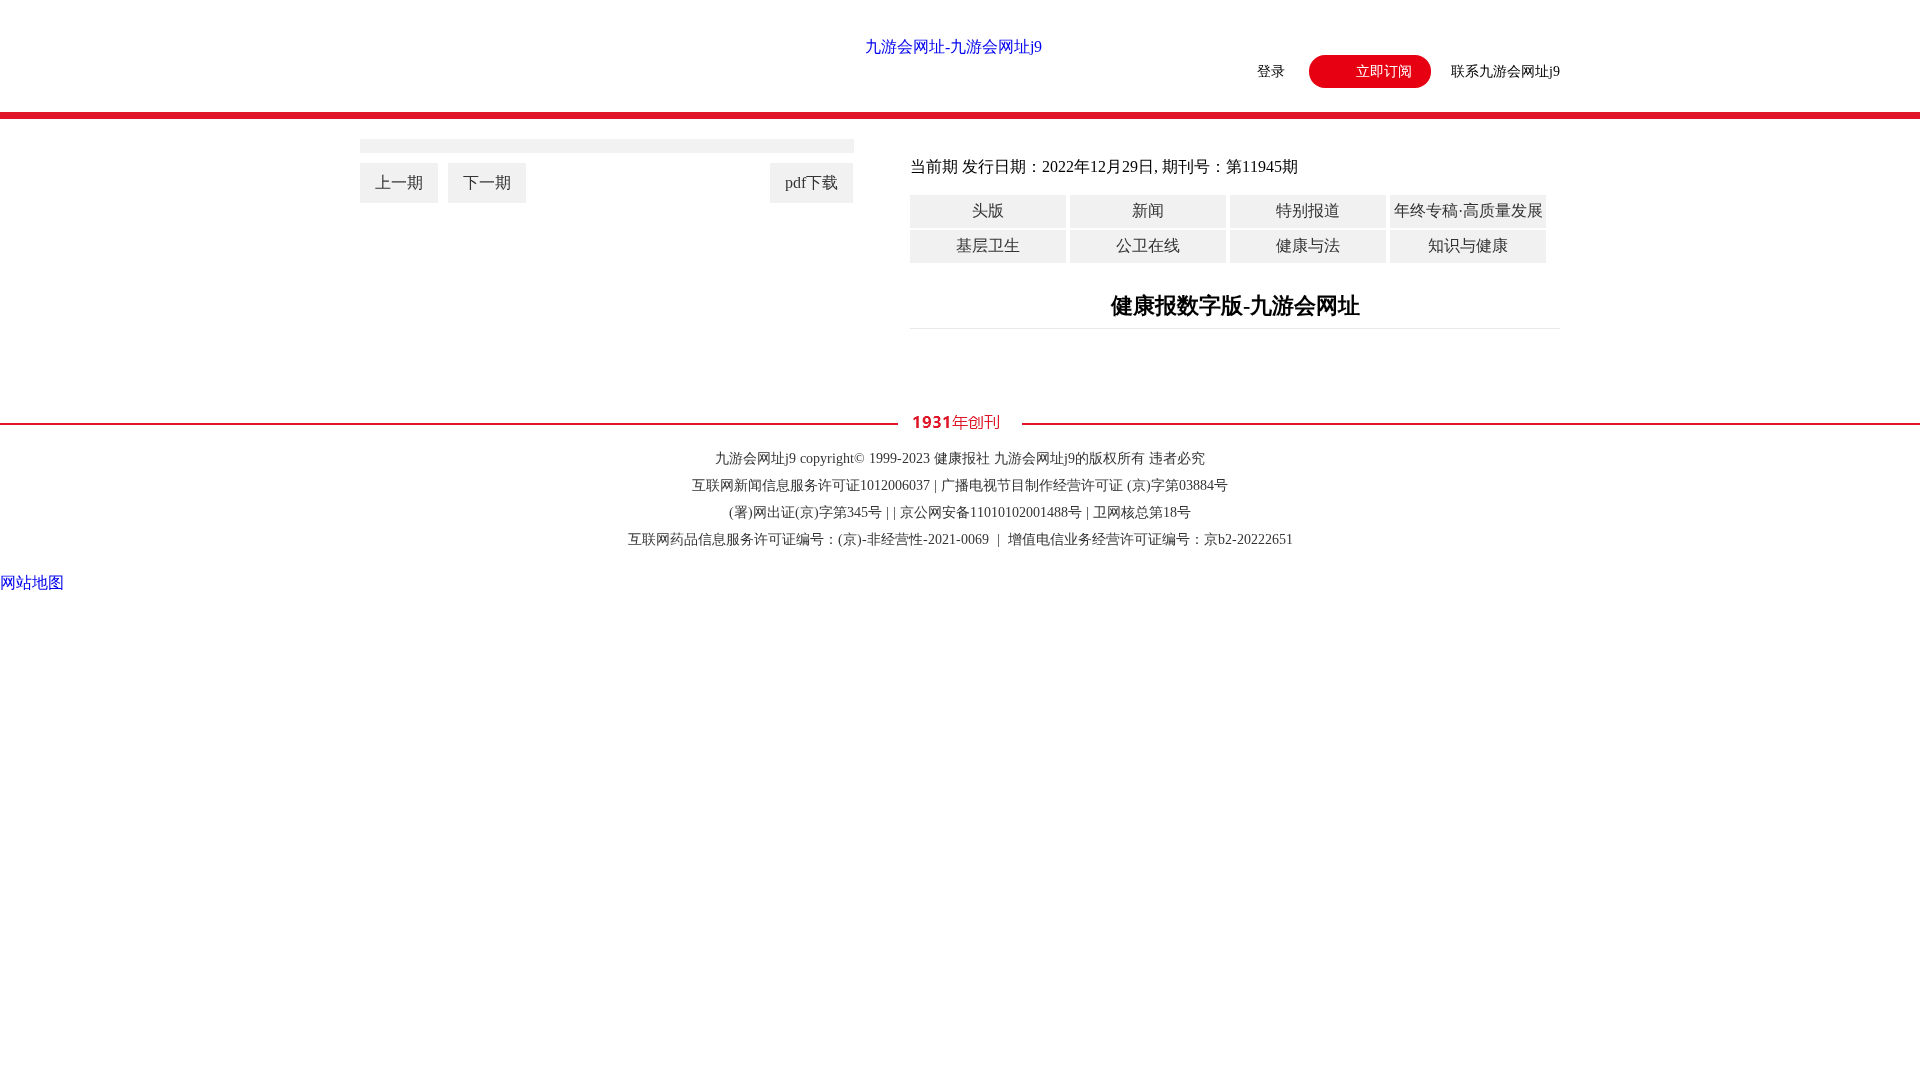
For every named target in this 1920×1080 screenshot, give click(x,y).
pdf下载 (811, 182)
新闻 (1148, 210)
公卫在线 (1148, 245)
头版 (988, 210)
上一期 (399, 182)
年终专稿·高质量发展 (1468, 210)
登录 (1271, 71)
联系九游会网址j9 (1505, 71)
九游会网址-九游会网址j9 (953, 46)
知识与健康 (1468, 245)
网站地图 (32, 582)
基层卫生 (988, 245)
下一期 (487, 182)
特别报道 (1308, 210)
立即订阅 (1384, 71)
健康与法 (1308, 245)
